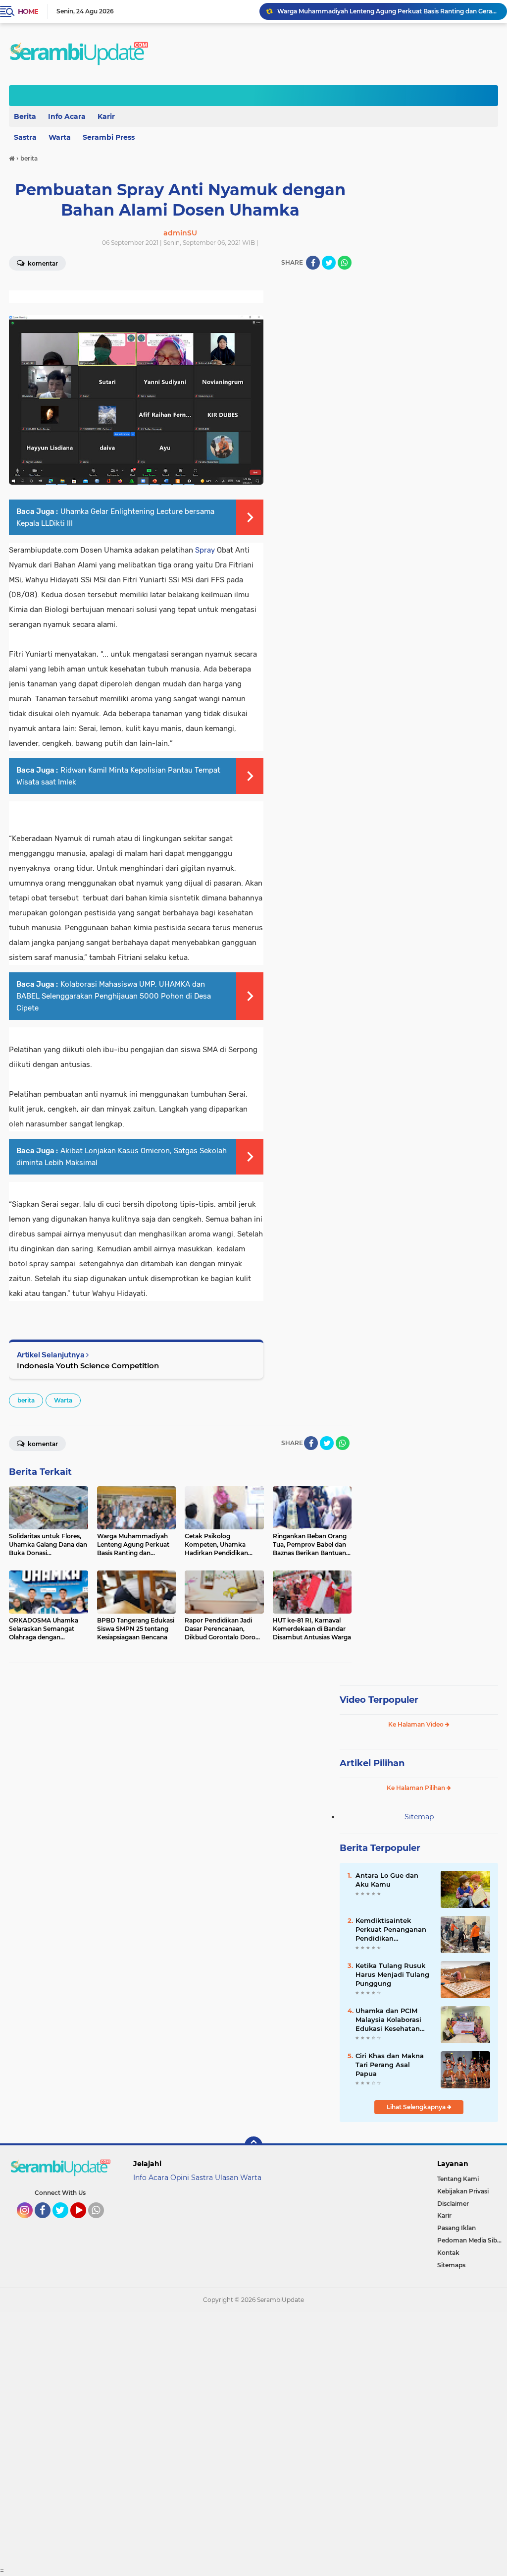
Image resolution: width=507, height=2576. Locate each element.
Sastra (202, 2178)
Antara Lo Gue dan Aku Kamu (387, 1880)
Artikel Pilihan (372, 1763)
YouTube (85, 2223)
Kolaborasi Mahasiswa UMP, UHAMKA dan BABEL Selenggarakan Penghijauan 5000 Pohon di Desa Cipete (114, 996)
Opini (180, 2178)
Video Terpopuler (379, 1700)
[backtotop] (253, 2145)
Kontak (448, 2253)
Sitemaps (451, 2265)
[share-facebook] (313, 263)
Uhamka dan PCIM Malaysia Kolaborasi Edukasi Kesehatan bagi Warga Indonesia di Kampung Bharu (392, 2020)
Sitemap (419, 1817)
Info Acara (67, 116)
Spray (205, 550)
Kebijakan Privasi (463, 2191)
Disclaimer (453, 2204)
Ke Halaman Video (417, 1724)
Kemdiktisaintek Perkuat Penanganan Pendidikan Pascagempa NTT (391, 1930)
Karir (106, 116)
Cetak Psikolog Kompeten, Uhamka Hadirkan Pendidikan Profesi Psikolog (388, 11)
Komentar (42, 1444)
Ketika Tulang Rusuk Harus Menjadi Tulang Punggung (392, 1974)
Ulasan (227, 2178)
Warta (60, 137)
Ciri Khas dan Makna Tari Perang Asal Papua (390, 2065)
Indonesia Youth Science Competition (88, 1366)
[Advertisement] (253, 2439)
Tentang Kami (458, 2179)
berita (26, 1400)
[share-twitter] (329, 263)
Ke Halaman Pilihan (417, 1788)
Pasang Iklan (456, 2228)
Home (28, 11)
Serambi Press (109, 137)
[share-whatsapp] (345, 263)
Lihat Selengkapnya (417, 2107)
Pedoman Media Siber (470, 2240)
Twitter (65, 2223)
